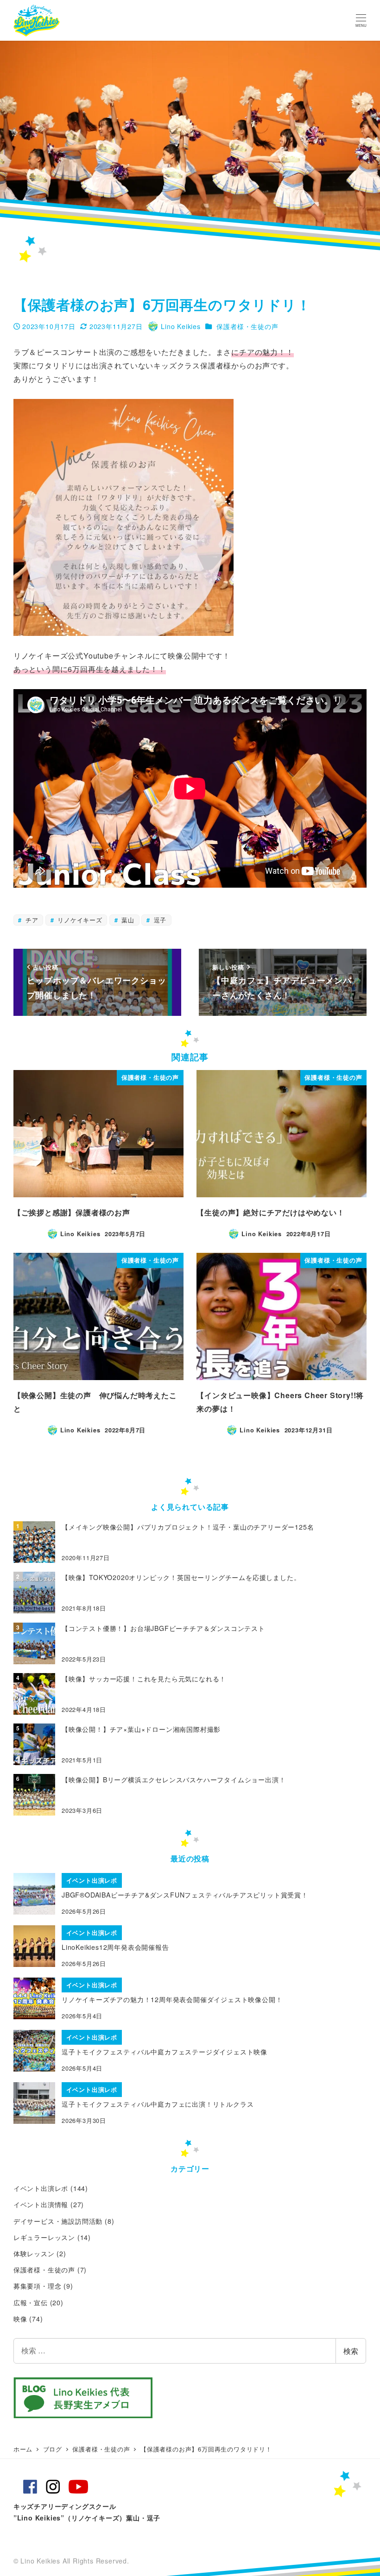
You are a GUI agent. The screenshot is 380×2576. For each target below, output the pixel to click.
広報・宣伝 (31, 2302)
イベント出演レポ (41, 2188)
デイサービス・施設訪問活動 (58, 2221)
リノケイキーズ (79, 920)
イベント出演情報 (41, 2204)
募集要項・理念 (38, 2286)
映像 (20, 2319)
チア (31, 920)
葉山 (127, 920)
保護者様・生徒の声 (247, 326)
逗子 (159, 920)
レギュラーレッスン (44, 2237)
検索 (351, 2351)
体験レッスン (34, 2253)
